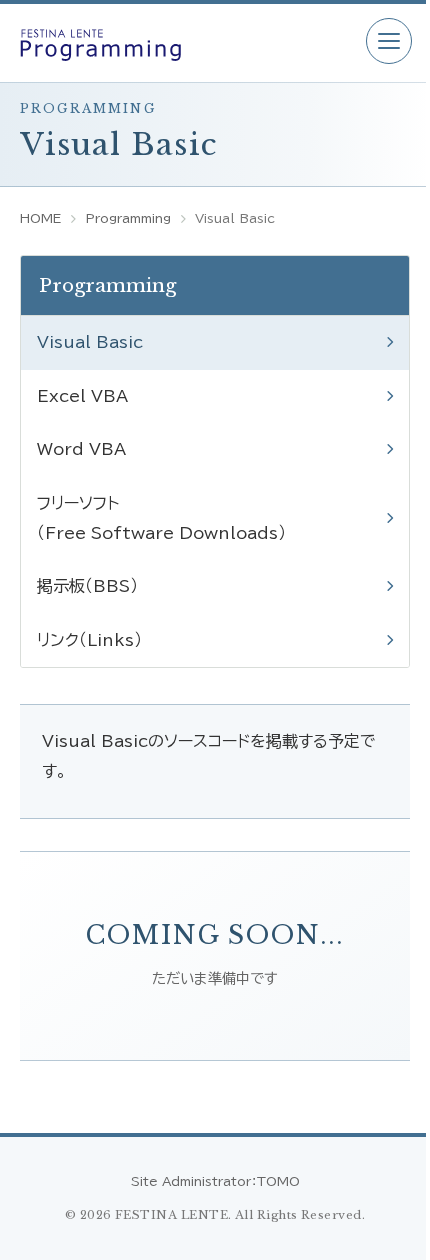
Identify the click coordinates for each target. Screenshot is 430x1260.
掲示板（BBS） (87, 586)
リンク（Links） (89, 640)
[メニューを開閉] (389, 41)
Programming (128, 218)
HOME (40, 218)
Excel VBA (82, 396)
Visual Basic (90, 342)
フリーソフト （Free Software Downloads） (161, 518)
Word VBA (81, 449)
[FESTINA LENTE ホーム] (183, 43)
